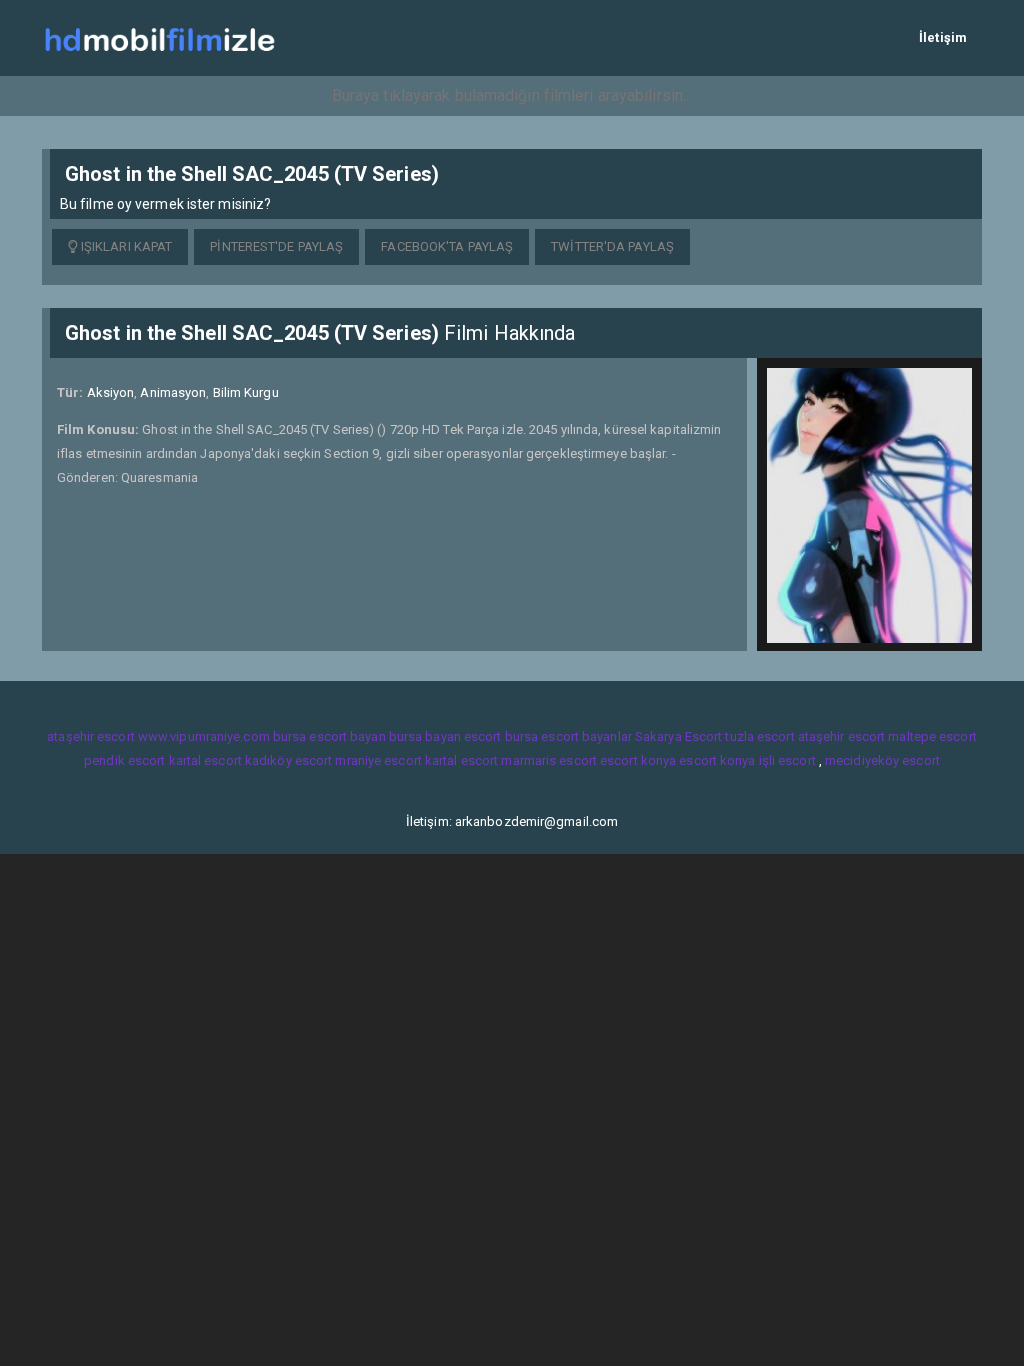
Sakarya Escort (678, 736)
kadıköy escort (288, 760)
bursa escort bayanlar (568, 736)
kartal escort (205, 760)
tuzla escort (759, 736)
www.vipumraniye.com (204, 736)
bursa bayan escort (445, 736)
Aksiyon (111, 392)
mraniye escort (378, 760)
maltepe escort (932, 736)
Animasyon (173, 392)
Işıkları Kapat (125, 246)
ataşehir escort (91, 736)
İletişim (943, 37)
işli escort (787, 760)
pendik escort (124, 760)
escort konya (638, 760)
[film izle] (159, 37)
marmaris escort (549, 760)
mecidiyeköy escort (882, 760)
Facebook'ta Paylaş (447, 246)
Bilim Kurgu (246, 392)
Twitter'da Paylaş (612, 246)
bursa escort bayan (329, 736)
